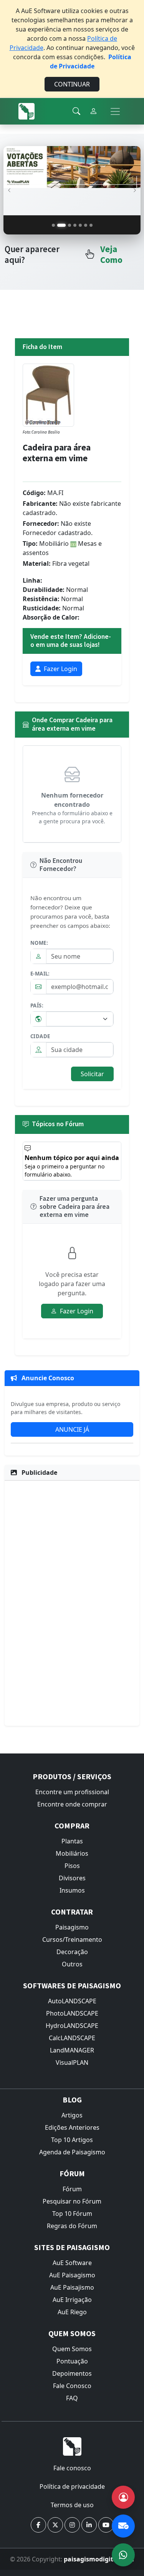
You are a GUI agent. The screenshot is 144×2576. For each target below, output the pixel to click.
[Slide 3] (67, 225)
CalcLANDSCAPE (72, 2038)
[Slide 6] (86, 225)
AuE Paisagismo (72, 2275)
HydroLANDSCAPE (72, 2026)
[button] (38, 2525)
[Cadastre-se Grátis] (123, 2497)
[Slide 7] (91, 225)
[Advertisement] (72, 1602)
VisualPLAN (72, 2062)
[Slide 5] (80, 225)
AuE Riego (72, 2312)
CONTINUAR (72, 84)
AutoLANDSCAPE (72, 2001)
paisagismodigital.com (99, 2559)
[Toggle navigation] (115, 111)
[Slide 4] (75, 225)
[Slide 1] (53, 225)
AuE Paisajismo (72, 2287)
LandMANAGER (72, 2050)
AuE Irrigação (72, 2300)
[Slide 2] (59, 225)
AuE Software (72, 2263)
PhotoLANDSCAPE (72, 2013)
